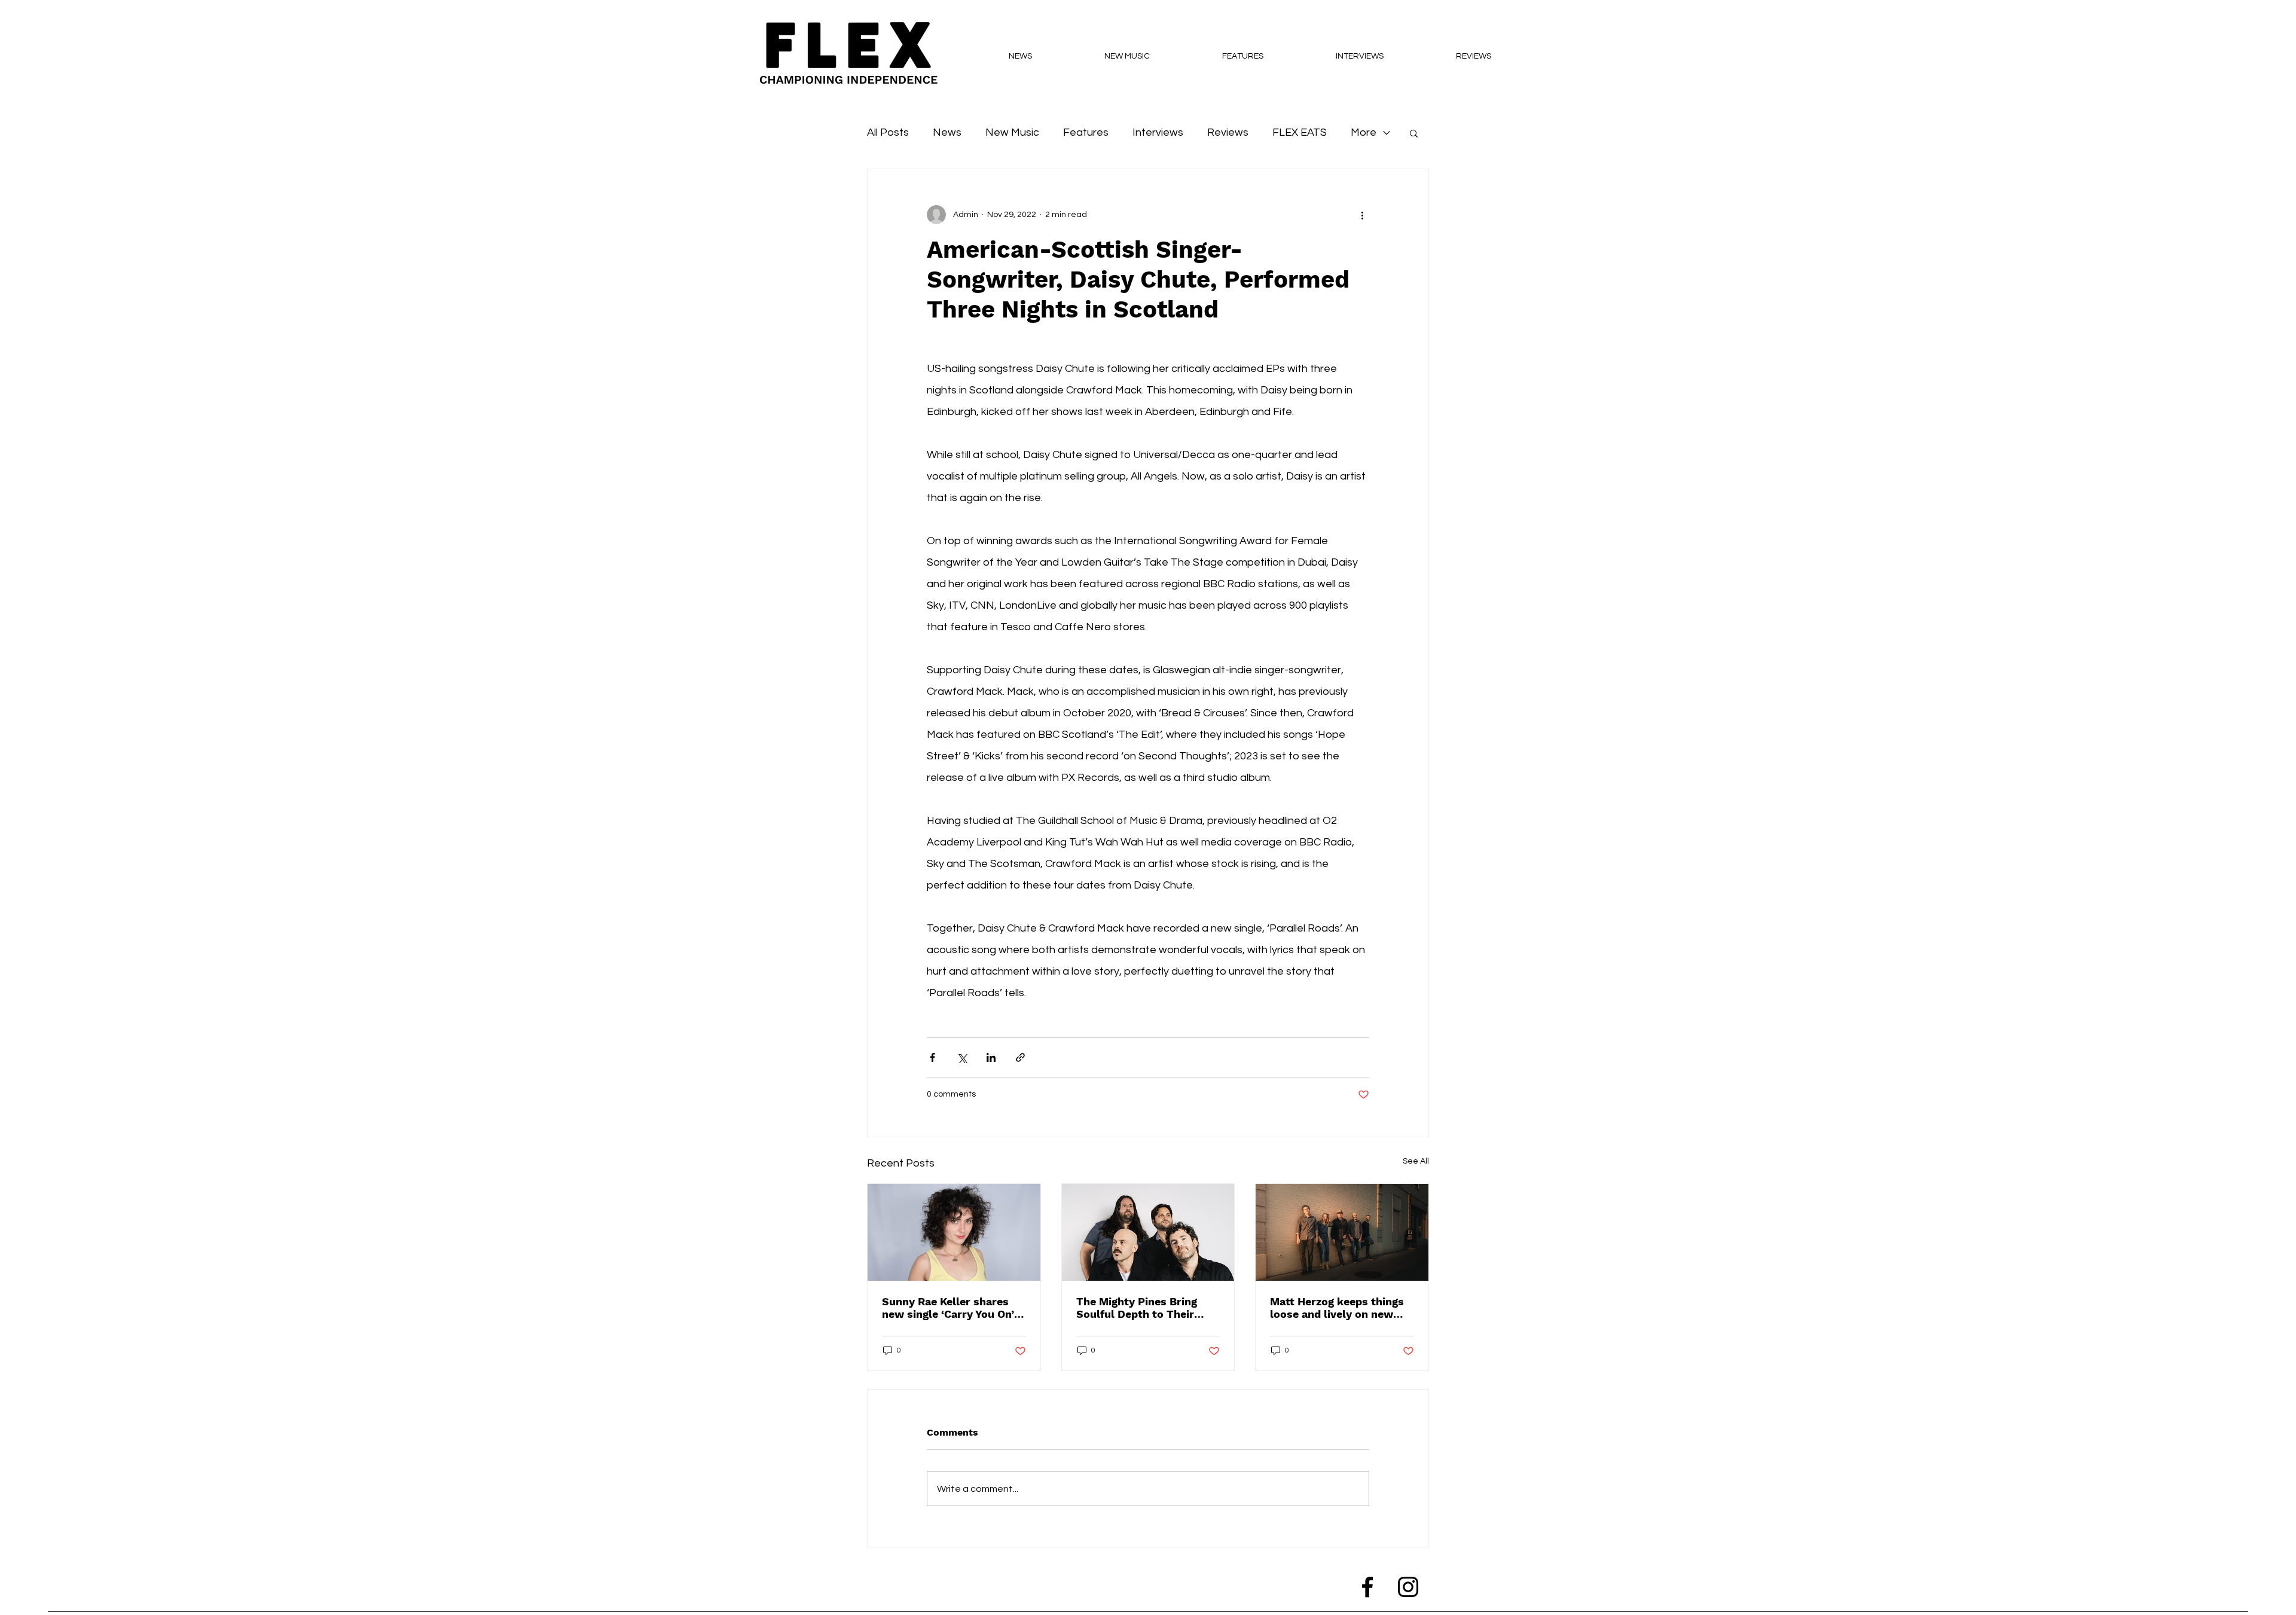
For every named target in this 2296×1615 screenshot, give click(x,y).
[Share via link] (1020, 1057)
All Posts (888, 132)
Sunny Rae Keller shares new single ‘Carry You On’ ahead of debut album (948, 1308)
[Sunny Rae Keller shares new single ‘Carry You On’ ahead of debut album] (954, 1232)
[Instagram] (1408, 1587)
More (1364, 132)
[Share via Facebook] (932, 1057)
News (947, 132)
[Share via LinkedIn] (991, 1057)
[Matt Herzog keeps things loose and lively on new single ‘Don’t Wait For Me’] (1342, 1232)
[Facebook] (1367, 1587)
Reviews (1228, 132)
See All (1416, 1161)
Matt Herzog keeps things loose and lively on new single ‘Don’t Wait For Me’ (1337, 1308)
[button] (1414, 133)
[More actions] (1362, 215)
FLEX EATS (1300, 132)
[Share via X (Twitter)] (962, 1057)
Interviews (1158, 132)
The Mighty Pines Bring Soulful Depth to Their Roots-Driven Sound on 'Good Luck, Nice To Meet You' (1143, 1308)
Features (1086, 132)
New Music (1012, 132)
